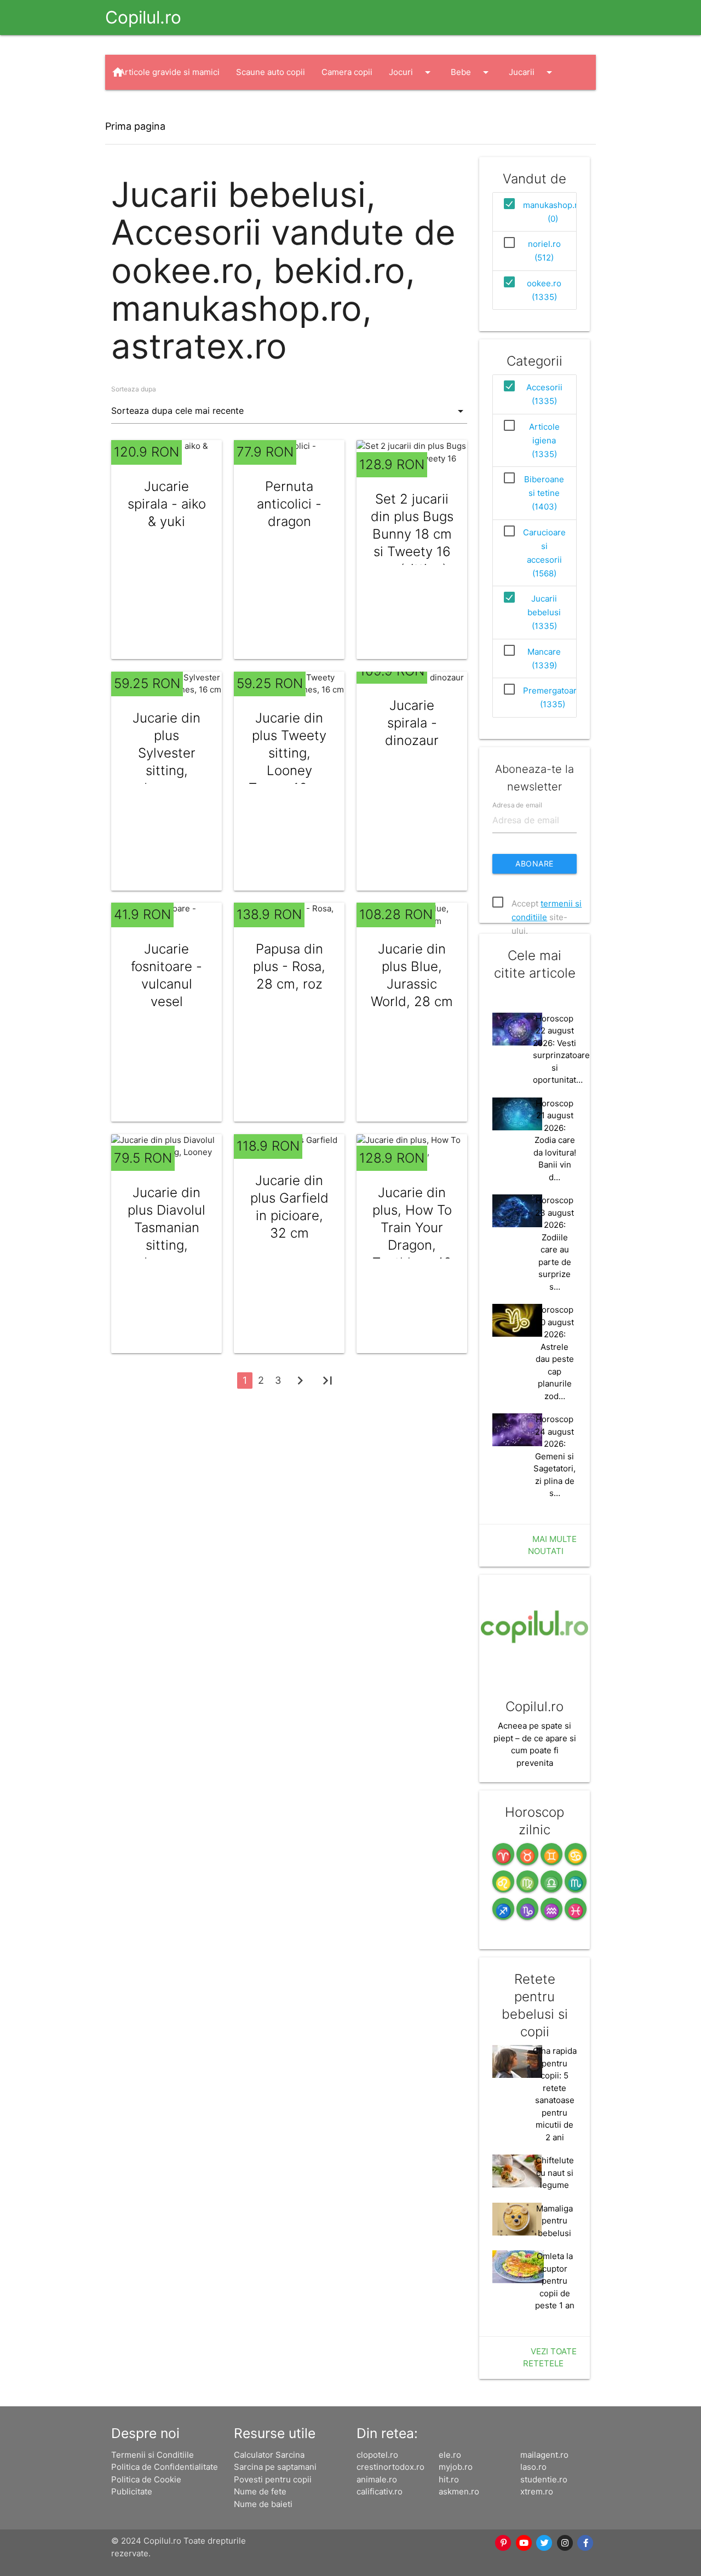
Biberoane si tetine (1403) (544, 493)
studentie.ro (544, 2479)
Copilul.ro (143, 17)
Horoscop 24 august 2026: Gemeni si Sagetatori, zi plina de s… (555, 1456)
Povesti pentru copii (273, 2479)
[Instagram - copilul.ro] (565, 2543)
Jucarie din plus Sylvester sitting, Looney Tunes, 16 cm (166, 762)
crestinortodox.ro (390, 2467)
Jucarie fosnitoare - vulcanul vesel (166, 975)
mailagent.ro (544, 2455)
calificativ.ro (380, 2491)
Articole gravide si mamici (169, 72)
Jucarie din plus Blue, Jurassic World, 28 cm (412, 975)
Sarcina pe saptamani (275, 2467)
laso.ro (533, 2467)
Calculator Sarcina (269, 2455)
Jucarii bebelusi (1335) (544, 612)
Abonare (535, 864)
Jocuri (412, 72)
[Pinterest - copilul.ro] (504, 2543)
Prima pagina (135, 126)
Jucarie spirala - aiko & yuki (167, 504)
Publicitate (132, 2491)
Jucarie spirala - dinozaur (412, 723)
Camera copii (347, 72)
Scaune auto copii (271, 72)
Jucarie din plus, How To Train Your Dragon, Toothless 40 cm (412, 1236)
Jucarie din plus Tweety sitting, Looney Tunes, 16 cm (289, 753)
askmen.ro (459, 2491)
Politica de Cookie (146, 2479)
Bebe (472, 72)
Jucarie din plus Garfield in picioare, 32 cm (289, 1207)
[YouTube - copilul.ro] (524, 2543)
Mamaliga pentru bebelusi (555, 2221)
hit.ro (449, 2479)
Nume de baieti (263, 2504)
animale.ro (377, 2479)
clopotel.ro (377, 2455)
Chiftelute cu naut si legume (555, 2173)
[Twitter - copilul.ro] (545, 2543)
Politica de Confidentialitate (165, 2467)
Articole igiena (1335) (544, 440)
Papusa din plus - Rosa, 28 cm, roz (289, 966)
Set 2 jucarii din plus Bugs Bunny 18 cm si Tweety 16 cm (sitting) (412, 534)
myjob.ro (456, 2467)
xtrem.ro (537, 2491)
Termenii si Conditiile (153, 2455)
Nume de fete (260, 2491)
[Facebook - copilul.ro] (586, 2543)
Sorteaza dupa (134, 389)
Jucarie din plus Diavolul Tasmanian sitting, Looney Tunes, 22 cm (166, 1236)
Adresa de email (517, 804)
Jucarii (532, 72)
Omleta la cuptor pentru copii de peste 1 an (555, 2281)
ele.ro (450, 2455)
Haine (141, 107)
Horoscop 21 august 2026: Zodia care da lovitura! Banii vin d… (555, 1140)
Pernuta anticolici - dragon (289, 504)
